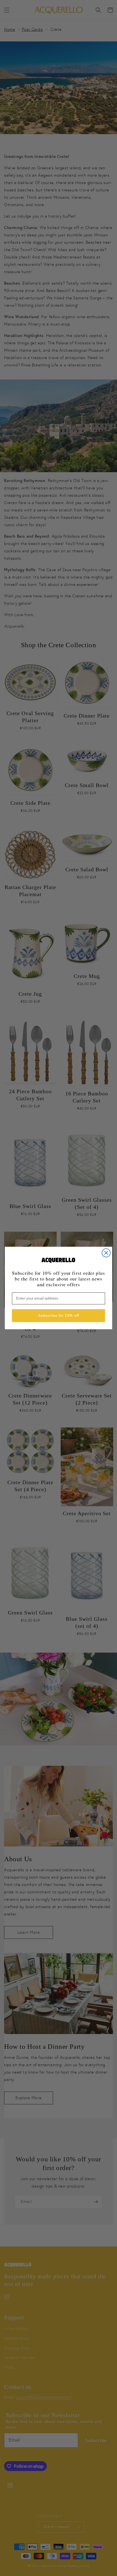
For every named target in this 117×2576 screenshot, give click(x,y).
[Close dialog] (106, 1253)
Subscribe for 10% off (59, 1316)
